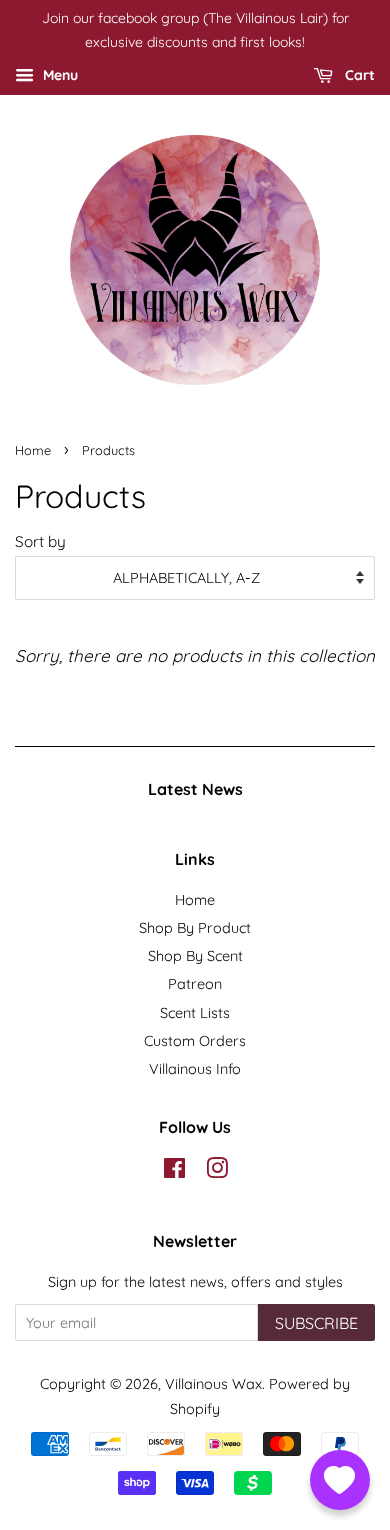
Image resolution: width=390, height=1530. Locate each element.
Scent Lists (195, 1013)
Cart (358, 75)
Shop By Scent (195, 956)
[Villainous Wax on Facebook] (174, 1172)
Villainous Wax (213, 1384)
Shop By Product (195, 928)
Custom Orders (195, 1041)
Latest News (195, 789)
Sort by (40, 541)
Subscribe (316, 1323)
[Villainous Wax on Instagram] (217, 1172)
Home (33, 450)
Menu (58, 75)
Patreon (195, 984)
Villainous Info (195, 1069)
